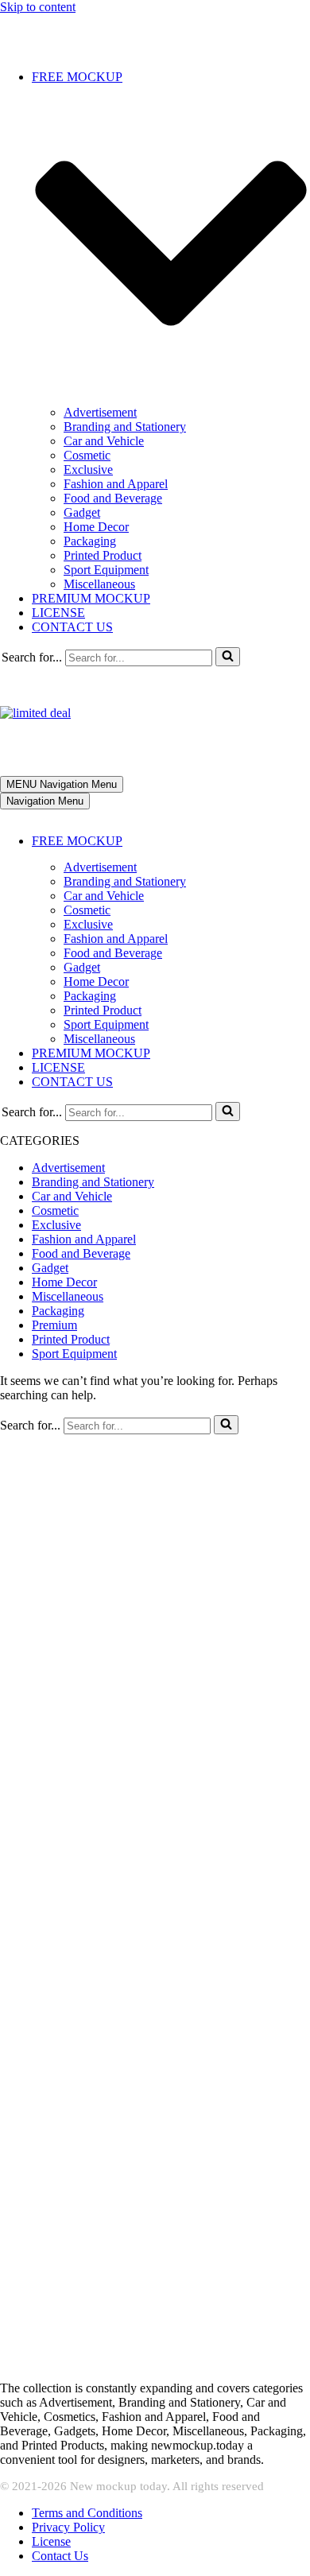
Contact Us (60, 2556)
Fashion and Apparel (116, 484)
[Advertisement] (155, 1589)
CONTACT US (72, 627)
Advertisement (100, 412)
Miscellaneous (99, 584)
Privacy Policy (68, 2527)
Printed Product (103, 555)
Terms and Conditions (87, 2513)
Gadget (82, 512)
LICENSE (58, 613)
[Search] (228, 657)
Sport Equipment (106, 570)
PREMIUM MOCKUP (91, 598)
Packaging (90, 541)
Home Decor (96, 527)
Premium (54, 1325)
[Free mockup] (99, 50)
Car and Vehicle (104, 441)
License (51, 2541)
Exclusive (88, 469)
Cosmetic (87, 455)
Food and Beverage (113, 498)
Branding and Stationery (125, 427)
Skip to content (38, 7)
